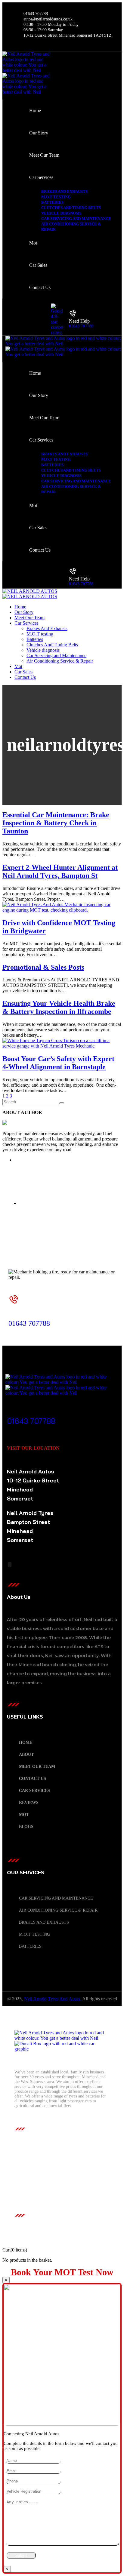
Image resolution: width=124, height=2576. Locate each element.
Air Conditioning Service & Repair (58, 1910)
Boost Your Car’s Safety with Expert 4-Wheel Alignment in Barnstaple (58, 1063)
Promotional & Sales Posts (43, 967)
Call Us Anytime (30, 1413)
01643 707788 (81, 326)
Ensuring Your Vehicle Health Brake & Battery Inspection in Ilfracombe (59, 1007)
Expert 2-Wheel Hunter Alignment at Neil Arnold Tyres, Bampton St (60, 871)
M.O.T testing (34, 1934)
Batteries (30, 1946)
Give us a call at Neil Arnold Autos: (48, 1316)
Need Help (79, 321)
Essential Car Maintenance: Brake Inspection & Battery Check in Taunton (56, 823)
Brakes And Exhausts (44, 1922)
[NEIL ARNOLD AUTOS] (30, 591)
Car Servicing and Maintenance (56, 1898)
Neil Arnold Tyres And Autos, (53, 1999)
